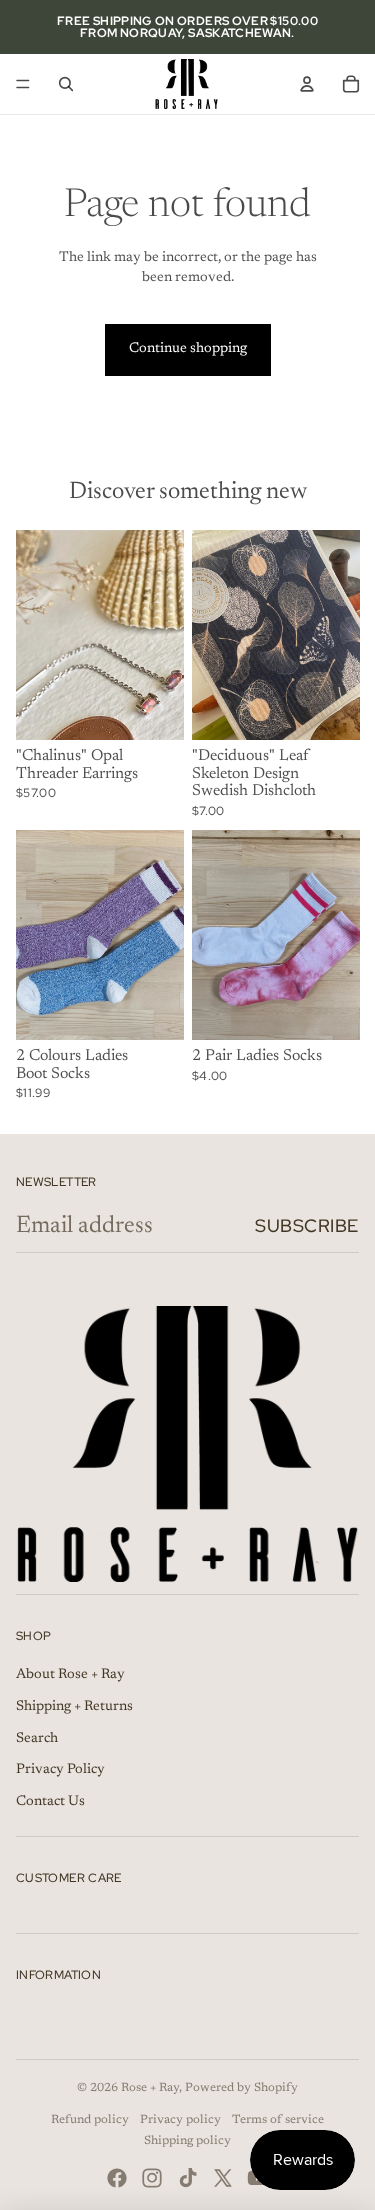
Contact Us (50, 1802)
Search (37, 1739)
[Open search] (66, 84)
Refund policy (90, 2120)
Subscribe (307, 1225)
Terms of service (278, 2120)
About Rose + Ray (70, 1675)
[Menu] (23, 84)
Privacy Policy (60, 1770)
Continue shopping (188, 349)
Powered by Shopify (241, 2088)
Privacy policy (180, 2120)
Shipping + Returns (74, 1707)
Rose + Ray (150, 2088)
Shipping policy (187, 2141)
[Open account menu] (307, 84)
